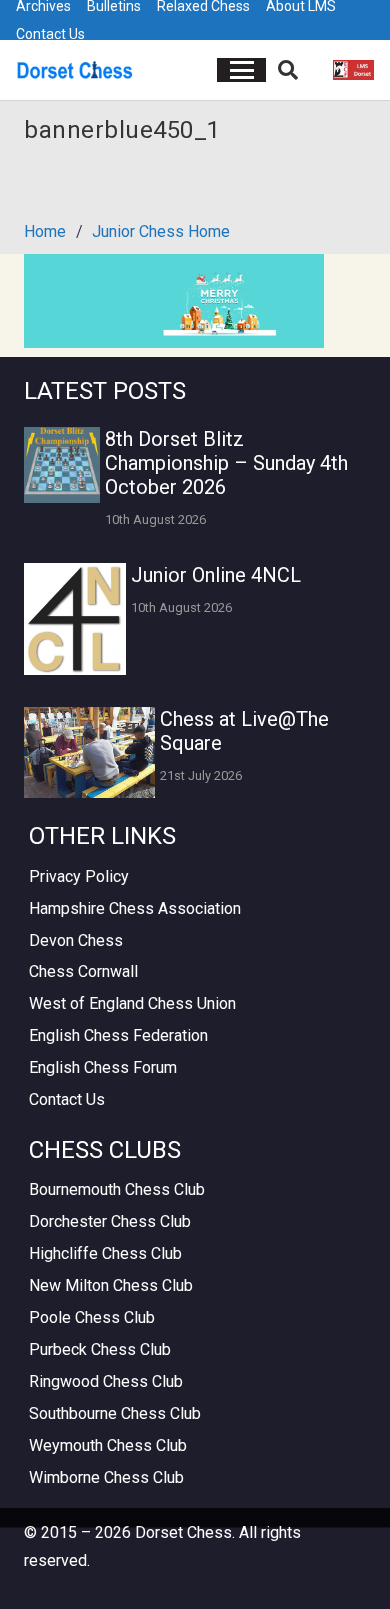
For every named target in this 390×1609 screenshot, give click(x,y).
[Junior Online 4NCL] (75, 619)
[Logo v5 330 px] (75, 70)
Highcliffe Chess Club (105, 1253)
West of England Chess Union (132, 1003)
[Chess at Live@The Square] (89, 752)
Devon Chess (76, 940)
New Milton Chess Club (111, 1285)
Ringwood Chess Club (106, 1381)
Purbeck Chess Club (100, 1349)
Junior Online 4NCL (216, 575)
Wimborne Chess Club (106, 1477)
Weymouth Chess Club (108, 1445)
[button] (242, 70)
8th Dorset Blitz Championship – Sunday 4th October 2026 (226, 463)
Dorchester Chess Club (110, 1221)
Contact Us (50, 34)
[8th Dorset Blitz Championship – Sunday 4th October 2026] (62, 465)
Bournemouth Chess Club (117, 1189)
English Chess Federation (118, 1035)
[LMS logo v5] (353, 70)
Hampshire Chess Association (135, 908)
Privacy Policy (79, 876)
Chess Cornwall (83, 971)
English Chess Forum (103, 1067)
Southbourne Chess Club (115, 1413)
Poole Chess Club (92, 1317)
